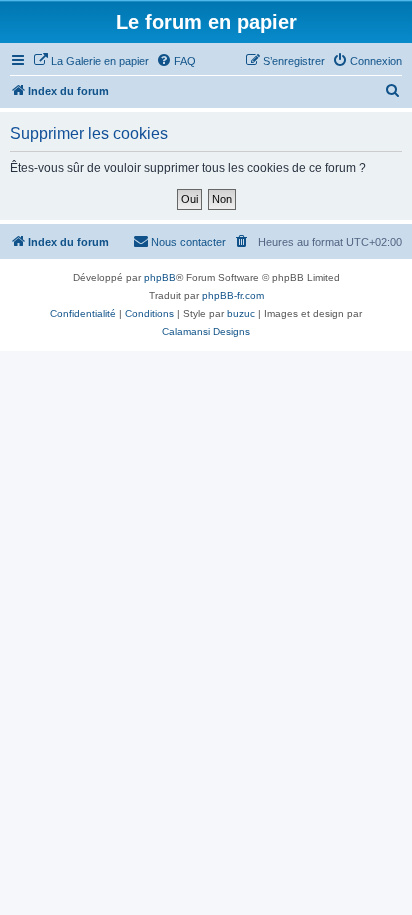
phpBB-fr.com (233, 295)
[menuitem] (91, 61)
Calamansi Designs (206, 331)
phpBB (160, 277)
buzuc (241, 313)
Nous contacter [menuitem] (188, 242)
